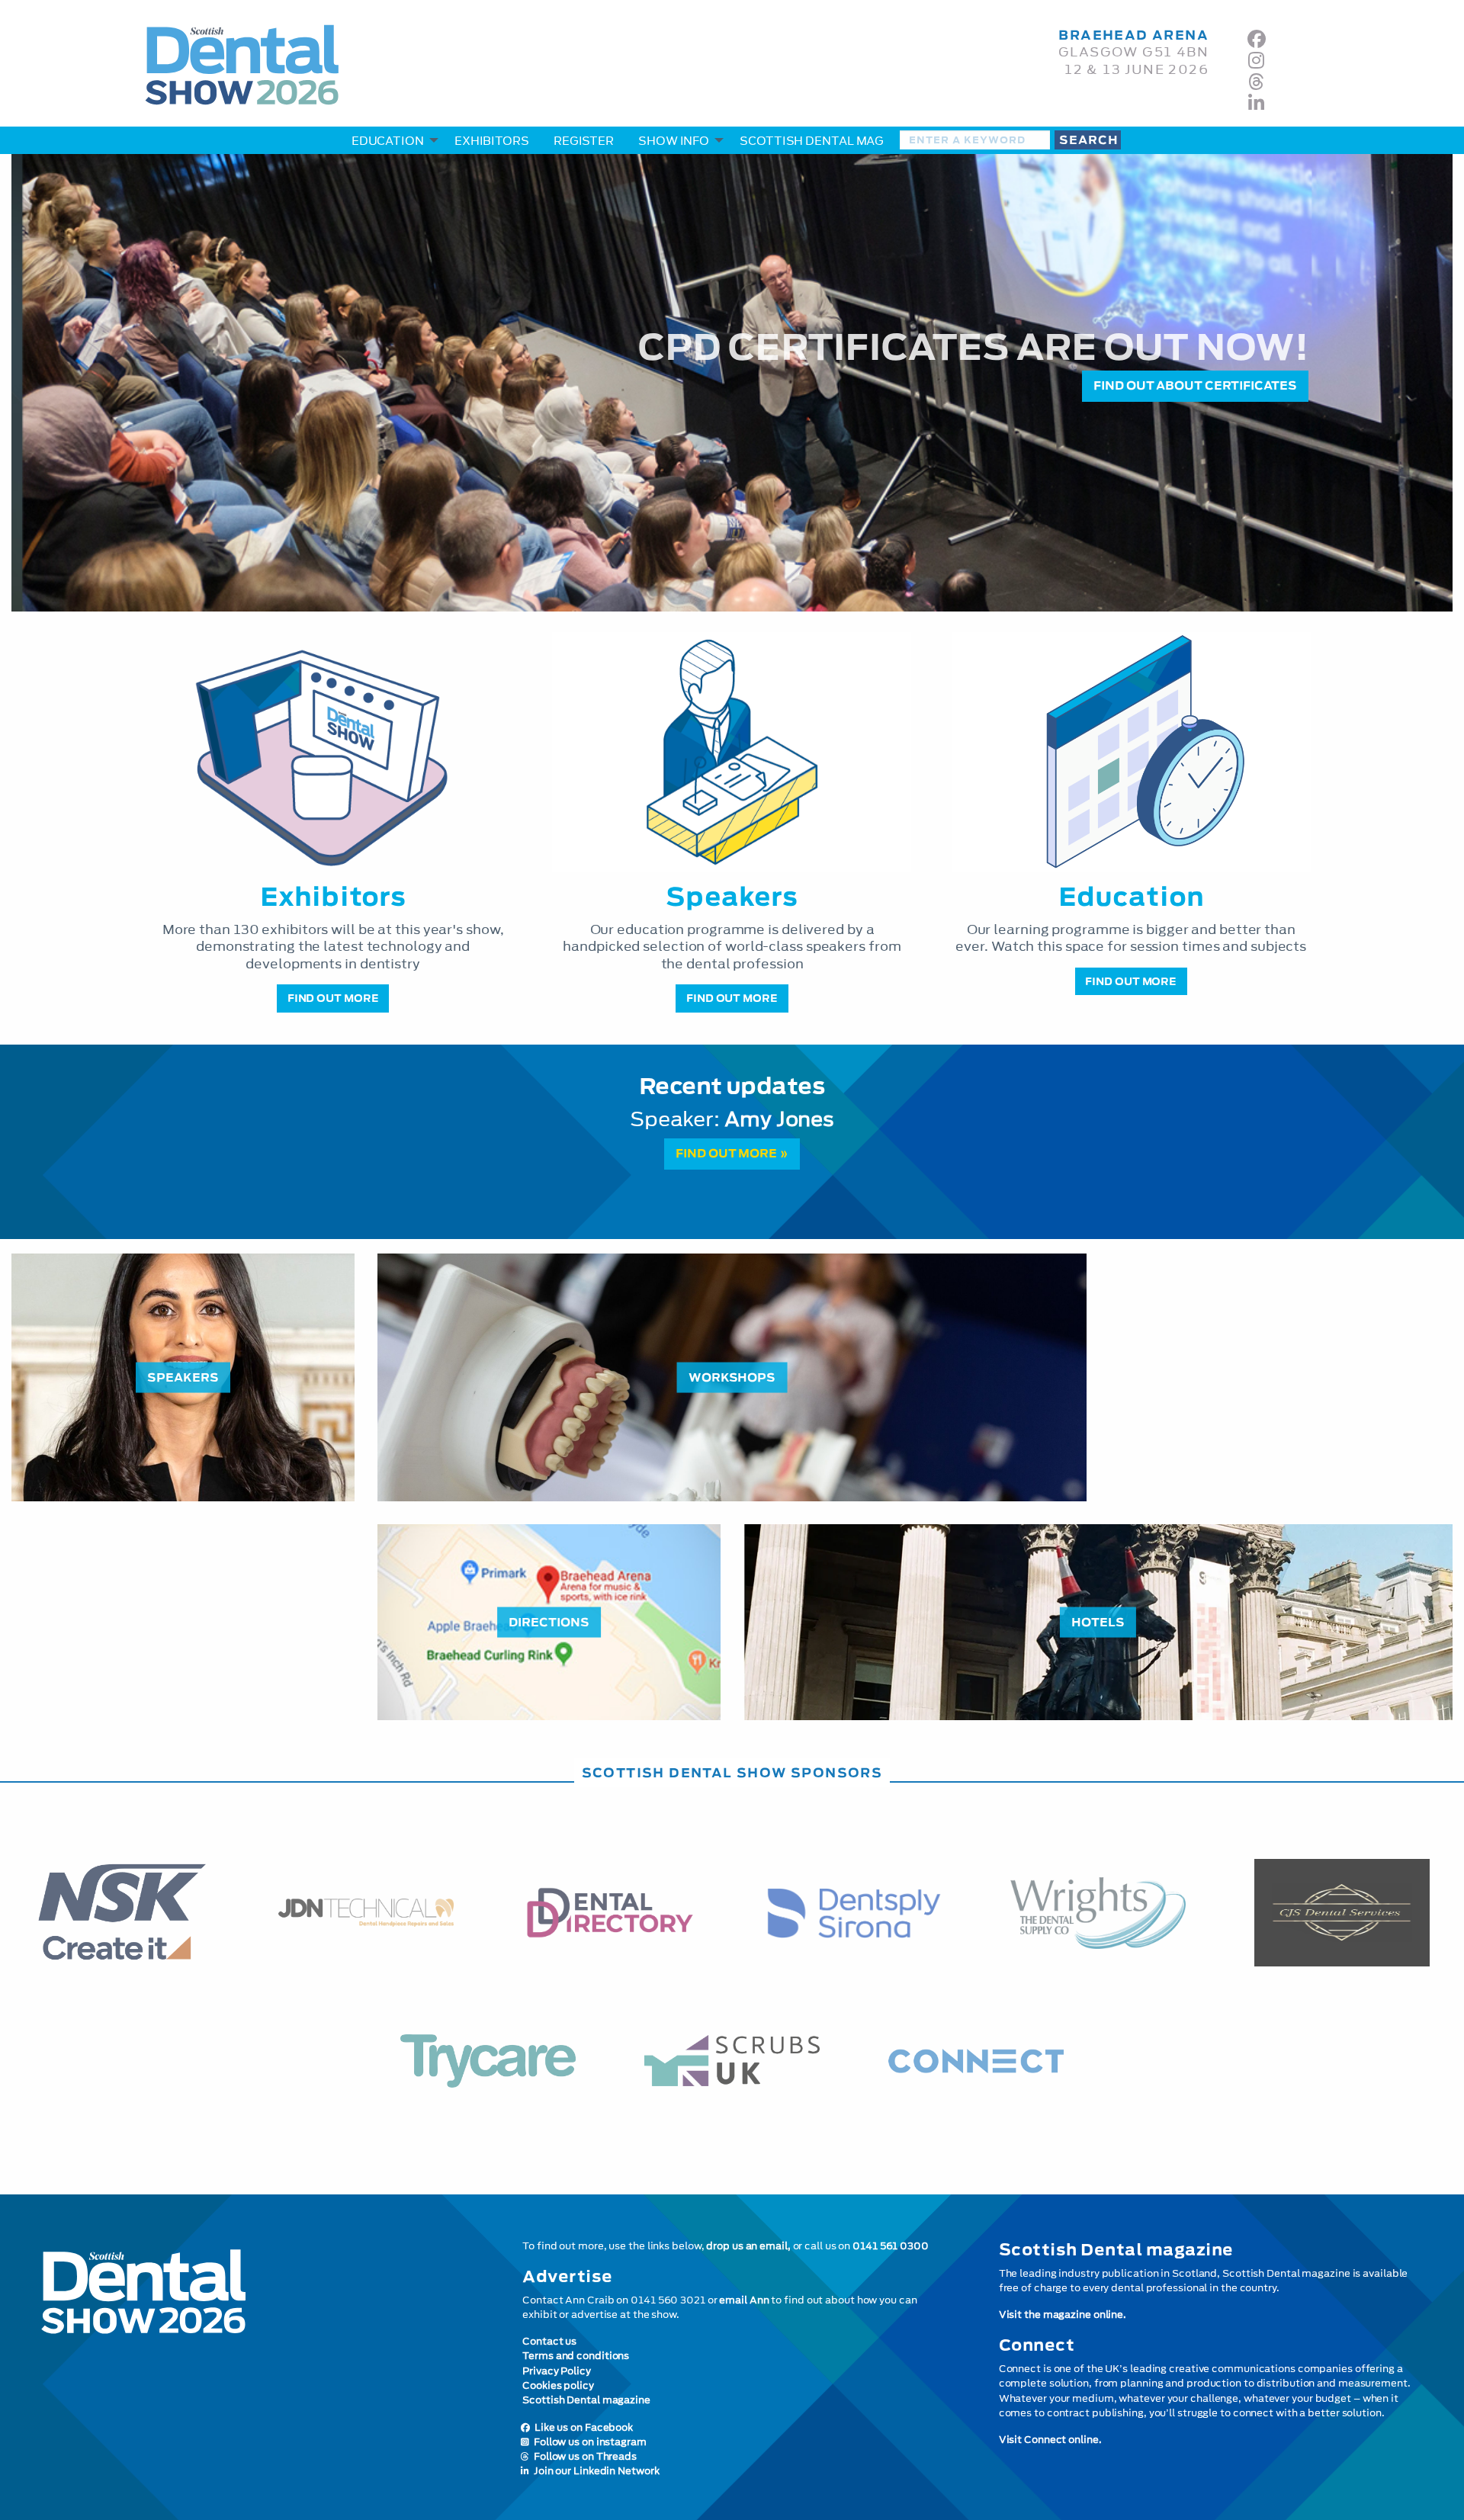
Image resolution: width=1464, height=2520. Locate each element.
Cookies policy (558, 2385)
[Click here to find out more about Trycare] (488, 2061)
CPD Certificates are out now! (973, 347)
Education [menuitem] (388, 141)
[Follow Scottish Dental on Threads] (1256, 82)
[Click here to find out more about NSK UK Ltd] (122, 1913)
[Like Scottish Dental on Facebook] (1257, 39)
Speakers (183, 1377)
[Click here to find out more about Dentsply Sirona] (854, 1913)
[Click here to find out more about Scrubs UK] (732, 2061)
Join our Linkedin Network (594, 2471)
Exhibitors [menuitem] (492, 141)
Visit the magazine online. (1063, 2315)
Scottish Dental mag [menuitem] (812, 141)
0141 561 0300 (891, 2246)
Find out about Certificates (1195, 385)
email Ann (744, 2300)
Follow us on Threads (583, 2456)
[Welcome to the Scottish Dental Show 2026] (488, 71)
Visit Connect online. (1050, 2440)
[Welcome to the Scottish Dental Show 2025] (255, 2376)
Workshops (732, 1377)
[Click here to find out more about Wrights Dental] (1098, 1913)
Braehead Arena (1133, 35)
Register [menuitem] (584, 141)
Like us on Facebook (581, 2427)
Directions (549, 1621)
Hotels (1098, 1621)
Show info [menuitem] (674, 141)
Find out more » (732, 1153)
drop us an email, (748, 2246)
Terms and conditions (576, 2356)
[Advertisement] (1281, 1360)
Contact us (549, 2341)
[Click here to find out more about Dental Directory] (610, 1912)
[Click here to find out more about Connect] (976, 2061)
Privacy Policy (557, 2371)
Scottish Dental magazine (586, 2400)
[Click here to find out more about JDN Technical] (366, 1913)
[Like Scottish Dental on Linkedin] (1256, 103)
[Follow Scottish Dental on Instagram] (1256, 60)
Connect (1037, 2345)
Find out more (333, 998)
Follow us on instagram (588, 2442)
